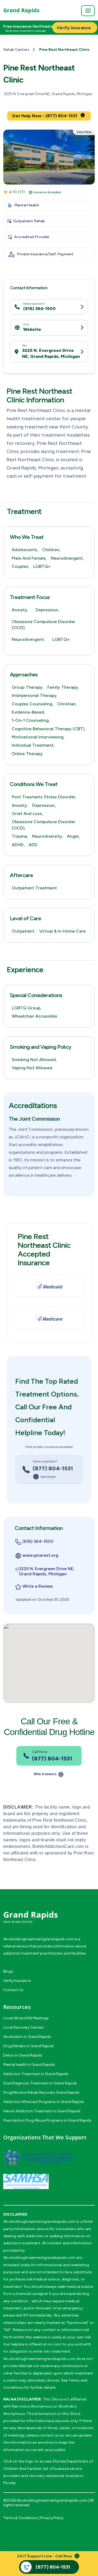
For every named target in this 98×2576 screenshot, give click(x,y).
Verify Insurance (17, 1981)
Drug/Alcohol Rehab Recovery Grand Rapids (41, 2092)
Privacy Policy (52, 2518)
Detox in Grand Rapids (23, 2055)
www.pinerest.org (40, 1555)
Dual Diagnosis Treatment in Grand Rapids (40, 2083)
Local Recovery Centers (24, 2027)
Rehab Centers (16, 50)
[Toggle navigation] (88, 11)
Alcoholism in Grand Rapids (27, 2037)
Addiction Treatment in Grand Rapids (36, 2074)
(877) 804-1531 (53, 1468)
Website (32, 329)
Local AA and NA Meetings (26, 2018)
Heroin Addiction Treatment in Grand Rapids (42, 2111)
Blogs (8, 1971)
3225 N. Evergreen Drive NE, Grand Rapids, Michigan (51, 353)
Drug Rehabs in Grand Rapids (29, 2046)
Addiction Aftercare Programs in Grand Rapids (44, 2102)
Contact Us (13, 1990)
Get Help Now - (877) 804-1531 (45, 116)
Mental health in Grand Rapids (29, 2065)
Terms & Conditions (21, 2518)
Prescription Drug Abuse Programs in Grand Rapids (48, 2120)
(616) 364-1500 (39, 309)
